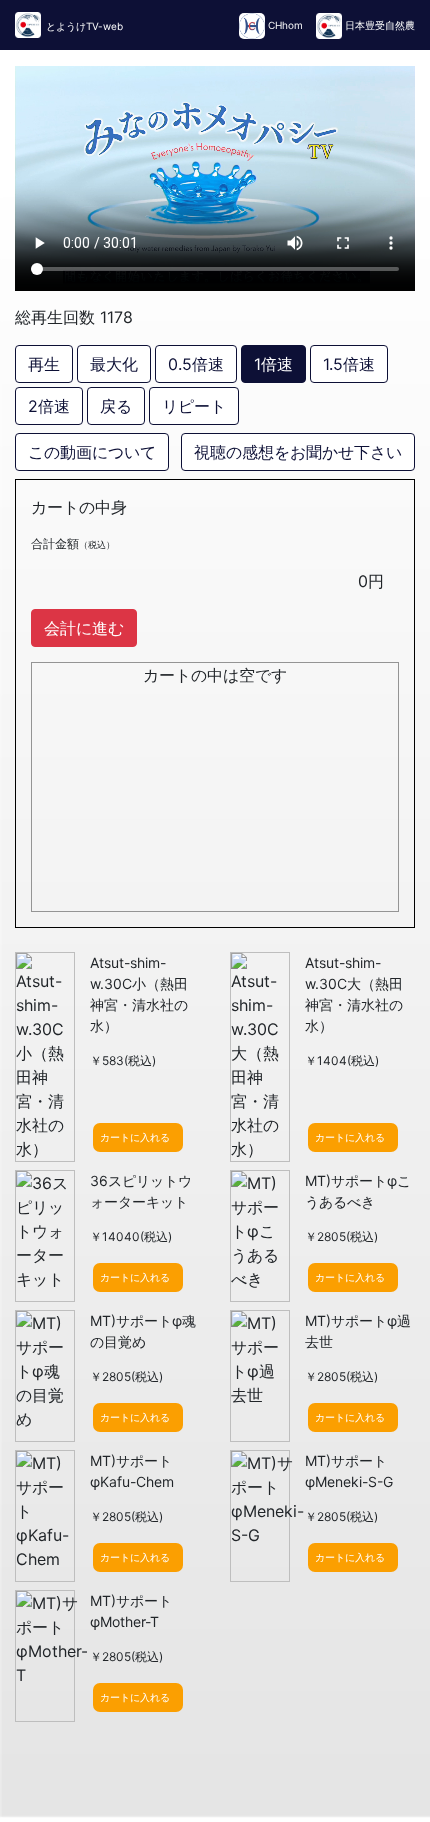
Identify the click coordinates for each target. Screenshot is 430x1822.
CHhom (285, 25)
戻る (116, 406)
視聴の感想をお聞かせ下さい (298, 452)
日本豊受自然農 (378, 25)
